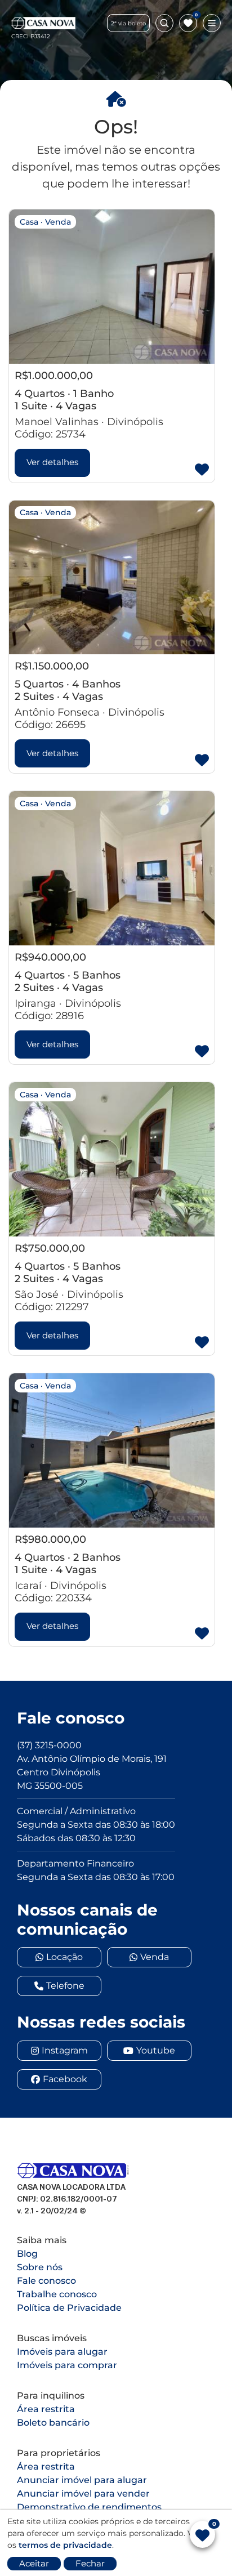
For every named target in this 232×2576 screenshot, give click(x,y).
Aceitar (34, 2563)
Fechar (90, 2563)
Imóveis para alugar (62, 2352)
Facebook (65, 2079)
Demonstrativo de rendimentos (89, 2507)
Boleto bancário (53, 2423)
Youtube (156, 2050)
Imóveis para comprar (67, 2365)
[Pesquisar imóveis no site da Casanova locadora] (164, 23)
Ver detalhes (52, 462)
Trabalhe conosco (57, 2294)
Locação (64, 1957)
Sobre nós (40, 2267)
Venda (155, 1957)
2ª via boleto (128, 23)
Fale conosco (46, 2281)
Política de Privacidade (69, 2308)
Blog (27, 2254)
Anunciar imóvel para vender (83, 2494)
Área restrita (46, 2409)
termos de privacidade (65, 2545)
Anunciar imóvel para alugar (82, 2480)
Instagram (65, 2050)
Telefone (65, 1986)
